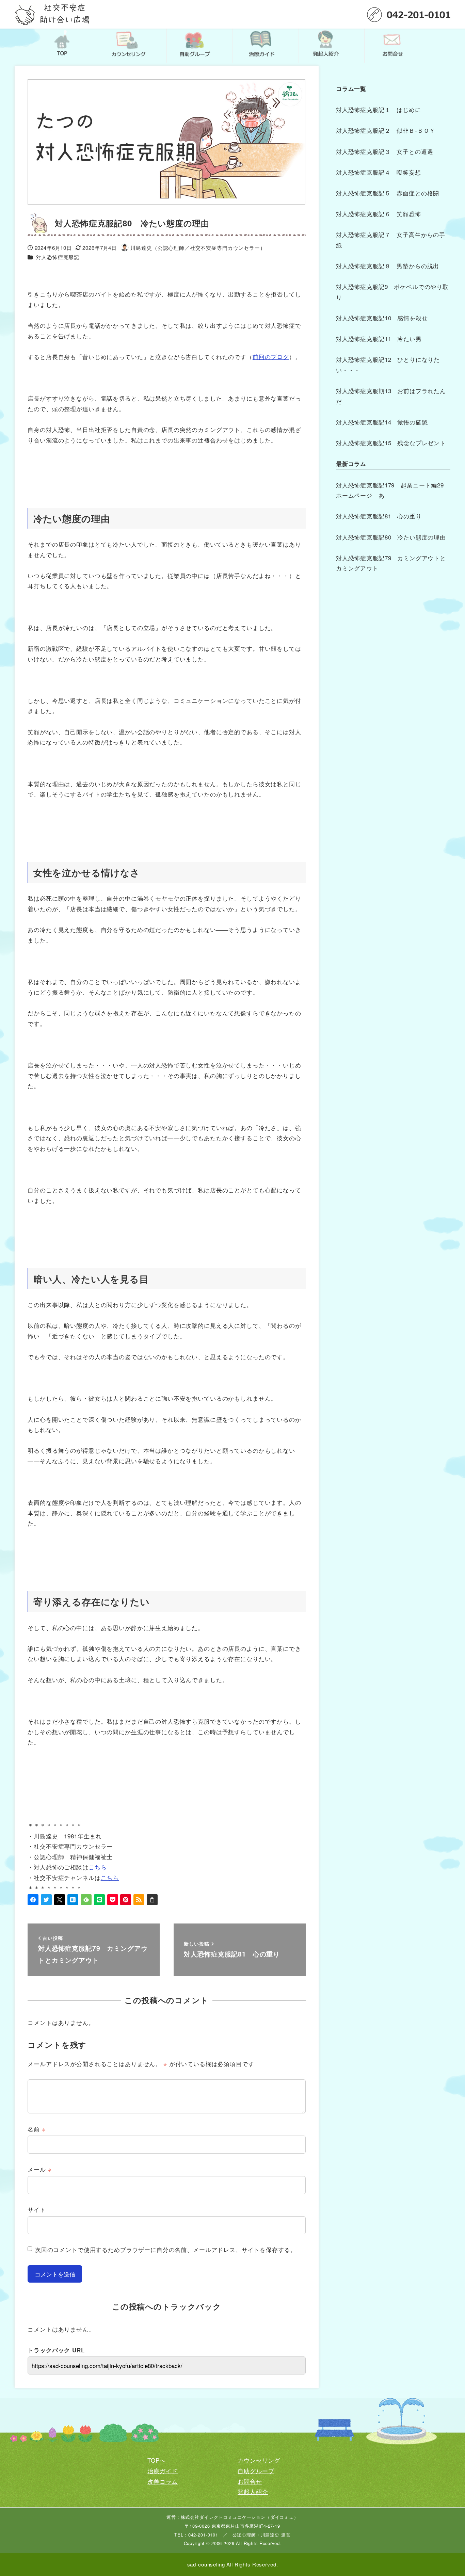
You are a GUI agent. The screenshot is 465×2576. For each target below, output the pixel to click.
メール (39, 2169)
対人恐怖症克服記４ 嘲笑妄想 (379, 172)
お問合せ (250, 2481)
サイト (37, 2209)
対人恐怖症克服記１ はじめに (379, 109)
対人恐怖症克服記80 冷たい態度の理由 (392, 537)
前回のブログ (271, 357)
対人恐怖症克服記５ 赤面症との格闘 (388, 193)
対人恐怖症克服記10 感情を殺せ (382, 318)
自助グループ (256, 2471)
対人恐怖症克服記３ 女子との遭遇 (385, 151)
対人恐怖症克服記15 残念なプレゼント (391, 443)
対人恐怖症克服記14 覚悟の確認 (382, 422)
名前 (36, 2129)
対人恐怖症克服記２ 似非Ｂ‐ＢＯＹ (386, 130)
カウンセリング (259, 2460)
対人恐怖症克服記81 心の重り (379, 516)
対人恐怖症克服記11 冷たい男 (379, 339)
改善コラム (163, 2481)
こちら (98, 1867)
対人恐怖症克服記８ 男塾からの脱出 (388, 266)
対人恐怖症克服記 (58, 257)
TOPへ (156, 2460)
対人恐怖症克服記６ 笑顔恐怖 (379, 214)
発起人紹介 (253, 2491)
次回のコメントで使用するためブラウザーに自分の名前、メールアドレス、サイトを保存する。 (166, 2249)
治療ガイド (163, 2471)
